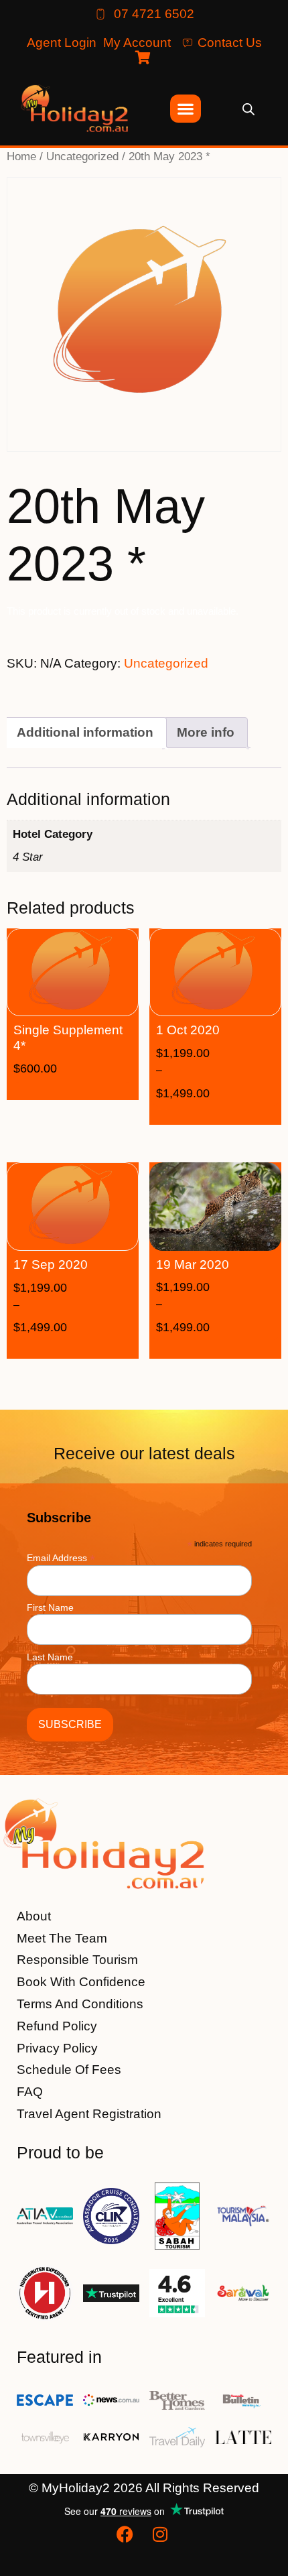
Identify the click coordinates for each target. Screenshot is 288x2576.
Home (21, 156)
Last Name (50, 1657)
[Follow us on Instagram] (161, 2534)
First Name (50, 1607)
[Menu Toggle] (186, 109)
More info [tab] (206, 732)
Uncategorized (82, 156)
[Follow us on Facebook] (127, 2534)
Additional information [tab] (85, 732)
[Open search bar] (248, 108)
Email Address (61, 1557)
